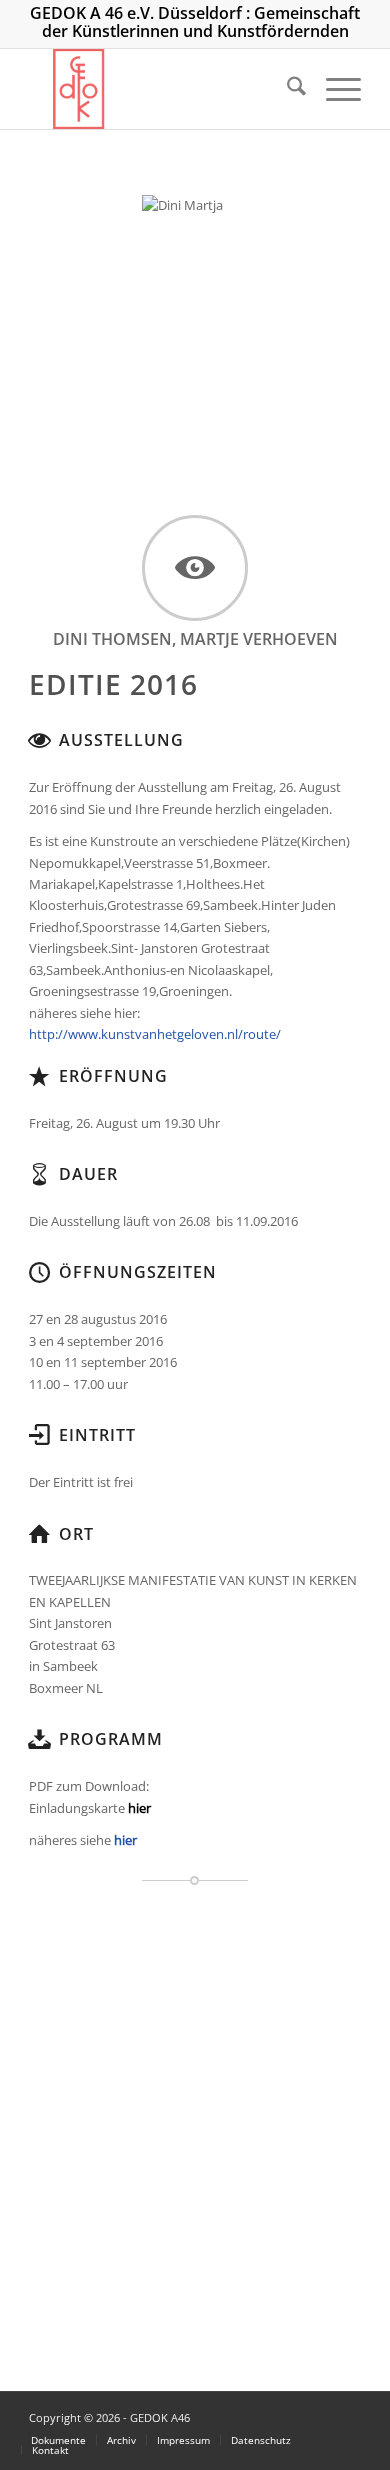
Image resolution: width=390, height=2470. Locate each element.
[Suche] (286, 89)
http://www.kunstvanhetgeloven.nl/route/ (155, 1034)
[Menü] (333, 89)
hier (125, 1840)
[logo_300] (161, 89)
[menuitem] (286, 89)
